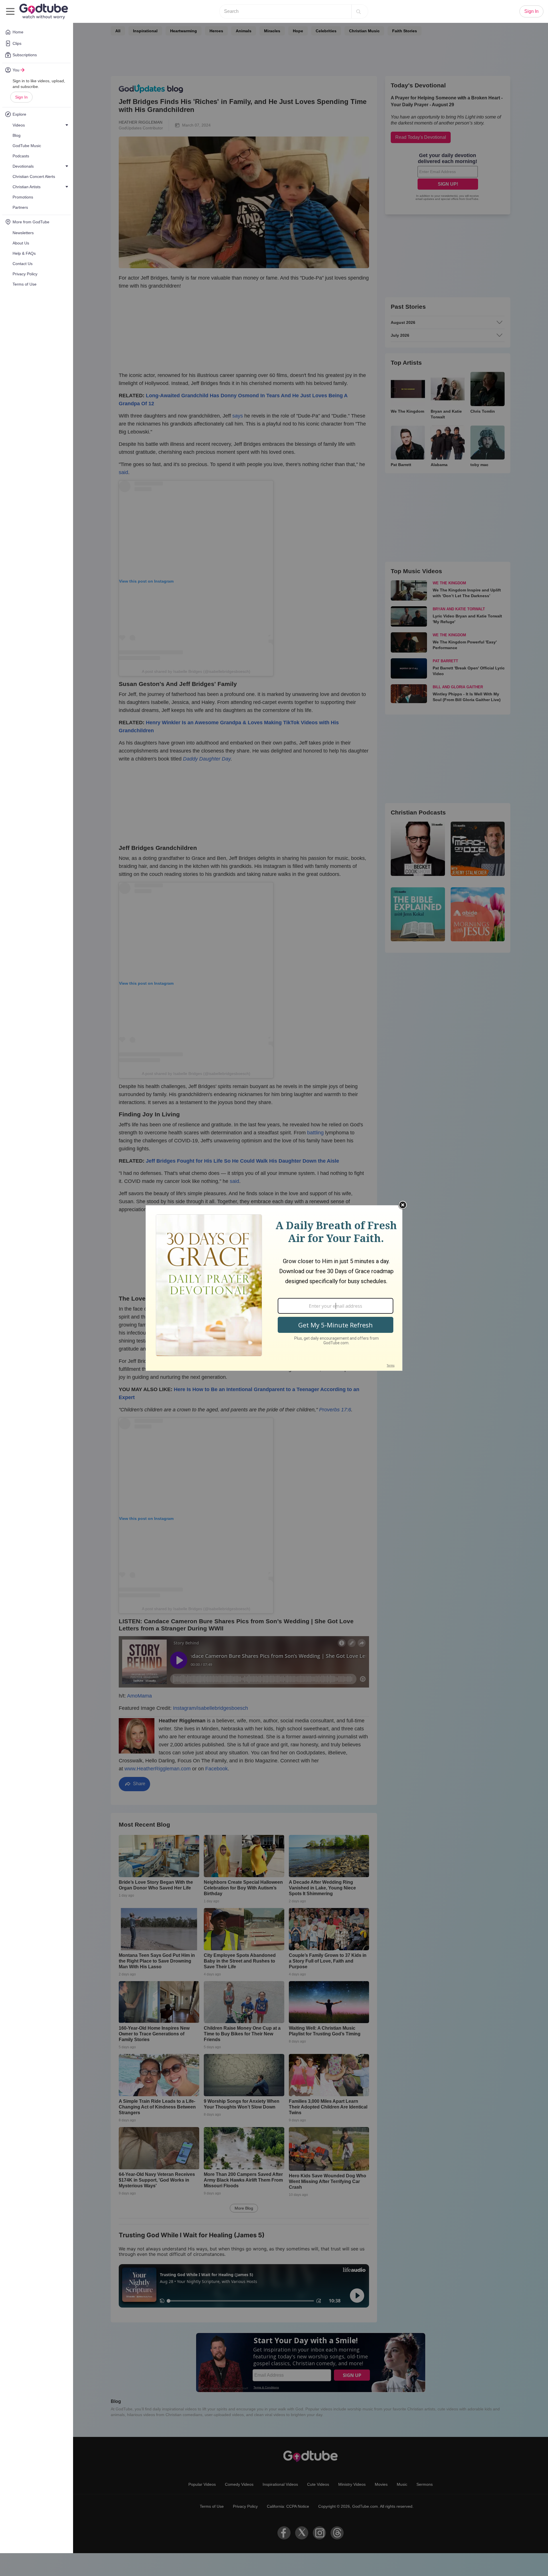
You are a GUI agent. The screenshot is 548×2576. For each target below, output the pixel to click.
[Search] (358, 11)
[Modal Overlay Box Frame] (274, 1288)
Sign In (21, 97)
